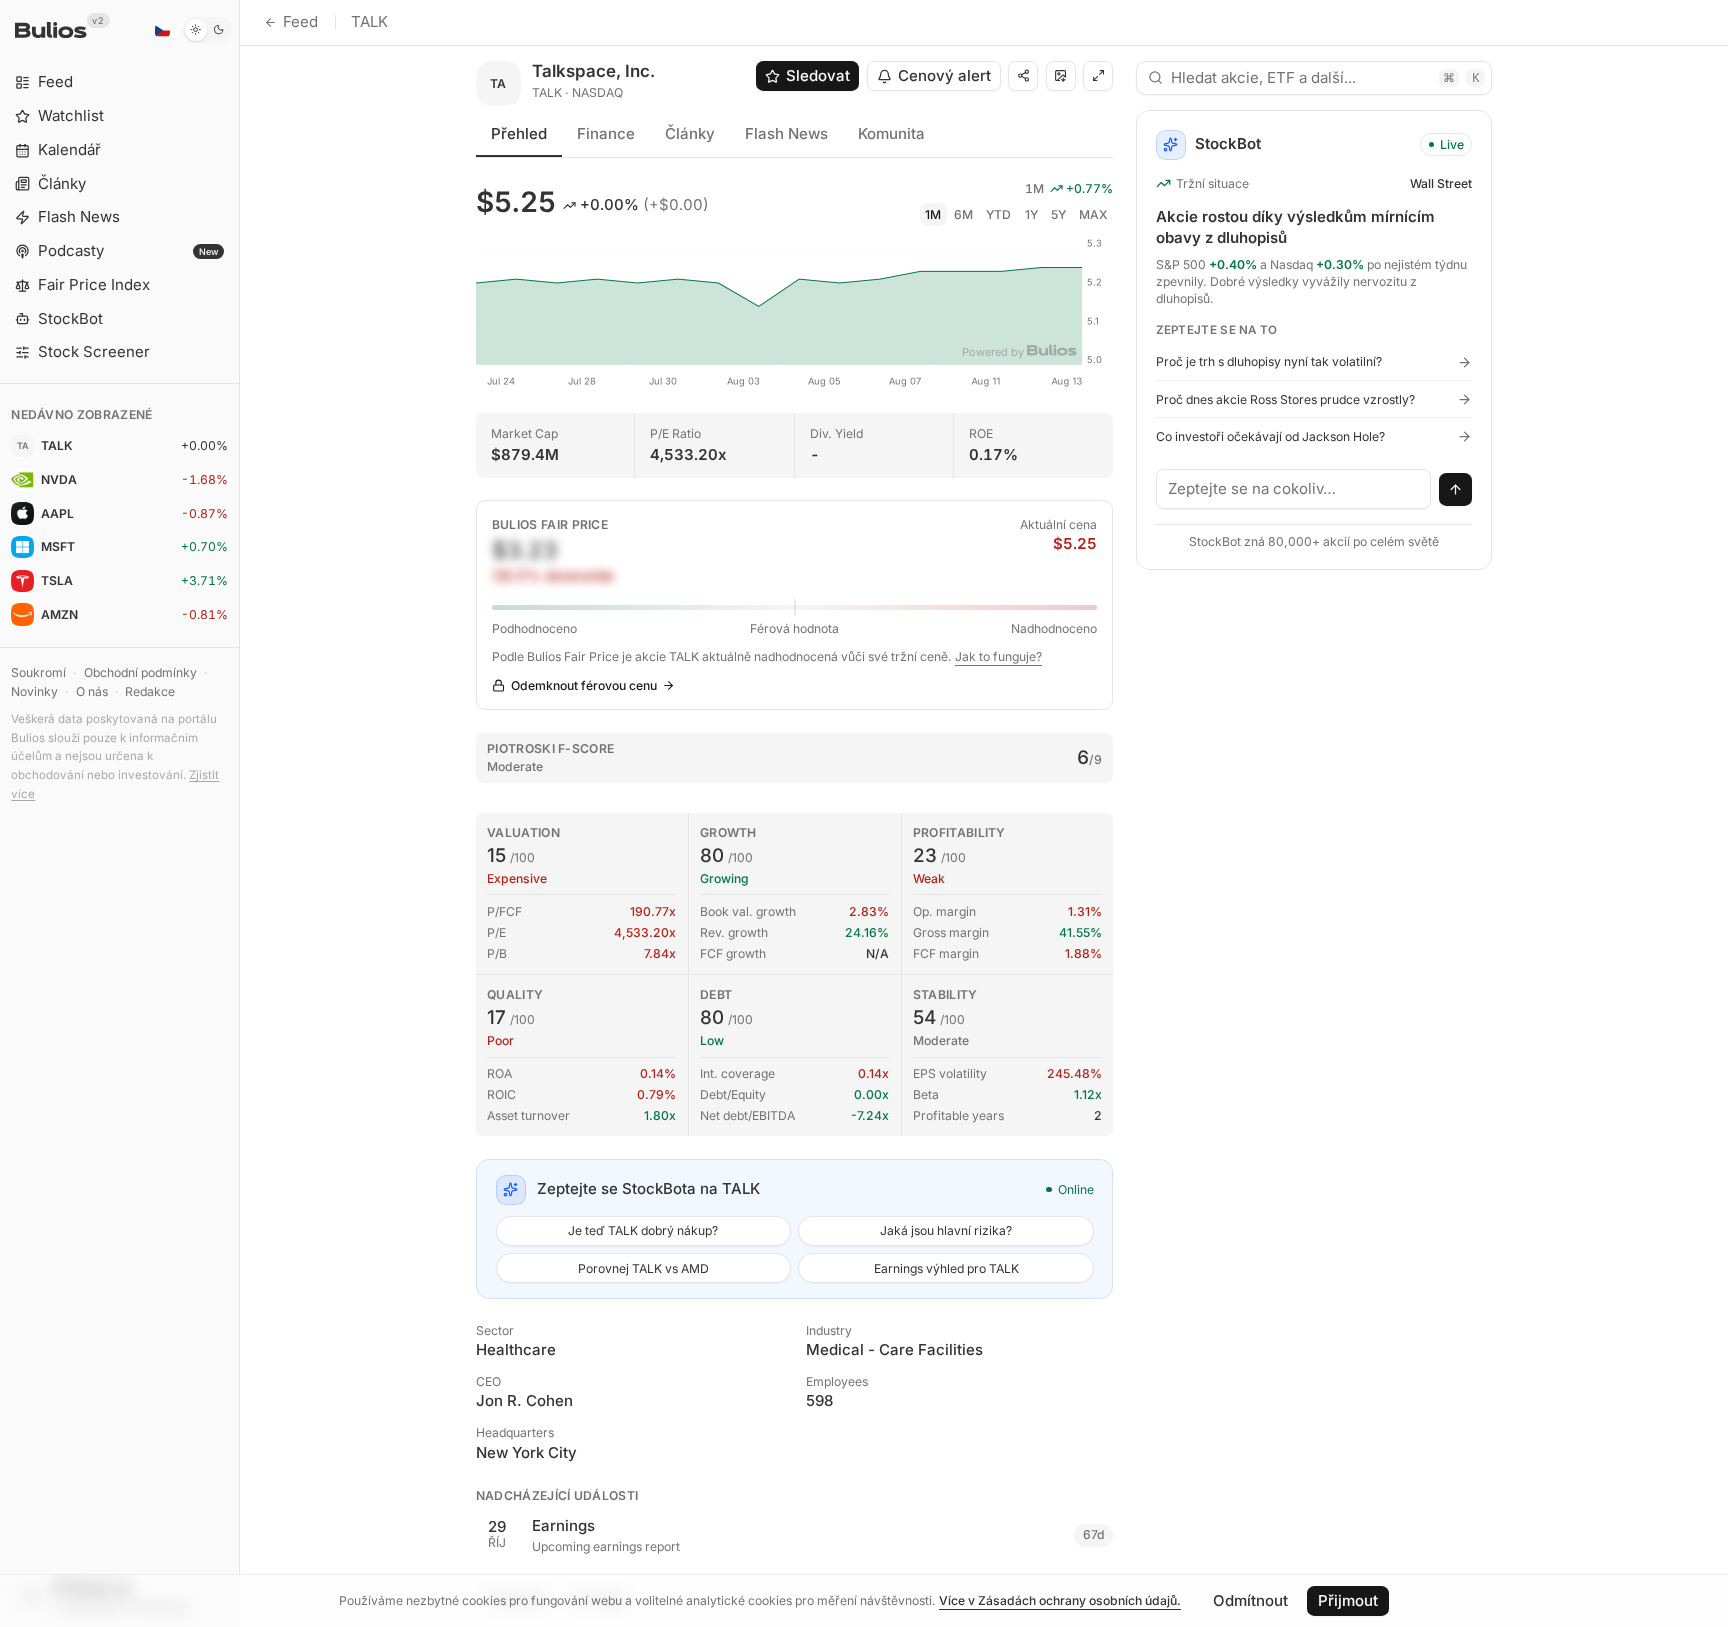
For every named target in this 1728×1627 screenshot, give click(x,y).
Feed (300, 21)
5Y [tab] (1058, 214)
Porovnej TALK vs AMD (643, 1268)
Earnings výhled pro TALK (946, 1268)
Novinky (34, 691)
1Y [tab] (1031, 214)
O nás (92, 691)
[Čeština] (162, 30)
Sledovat (818, 75)
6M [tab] (963, 214)
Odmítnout (1250, 1600)
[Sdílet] (1023, 76)
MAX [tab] (1093, 214)
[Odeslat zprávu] (1456, 490)
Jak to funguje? (998, 656)
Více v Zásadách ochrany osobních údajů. (1060, 1600)
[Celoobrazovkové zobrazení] (1098, 76)
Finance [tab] (606, 133)
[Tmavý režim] (207, 30)
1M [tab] (933, 214)
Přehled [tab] (519, 133)
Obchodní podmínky (140, 672)
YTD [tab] (998, 214)
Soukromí (38, 672)
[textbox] (1294, 489)
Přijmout (1348, 1600)
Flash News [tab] (786, 133)
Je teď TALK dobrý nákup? (643, 1230)
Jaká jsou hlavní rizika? (946, 1230)
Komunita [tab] (891, 133)
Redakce (150, 691)
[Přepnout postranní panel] (239, 813)
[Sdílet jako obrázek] (1061, 76)
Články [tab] (690, 133)
